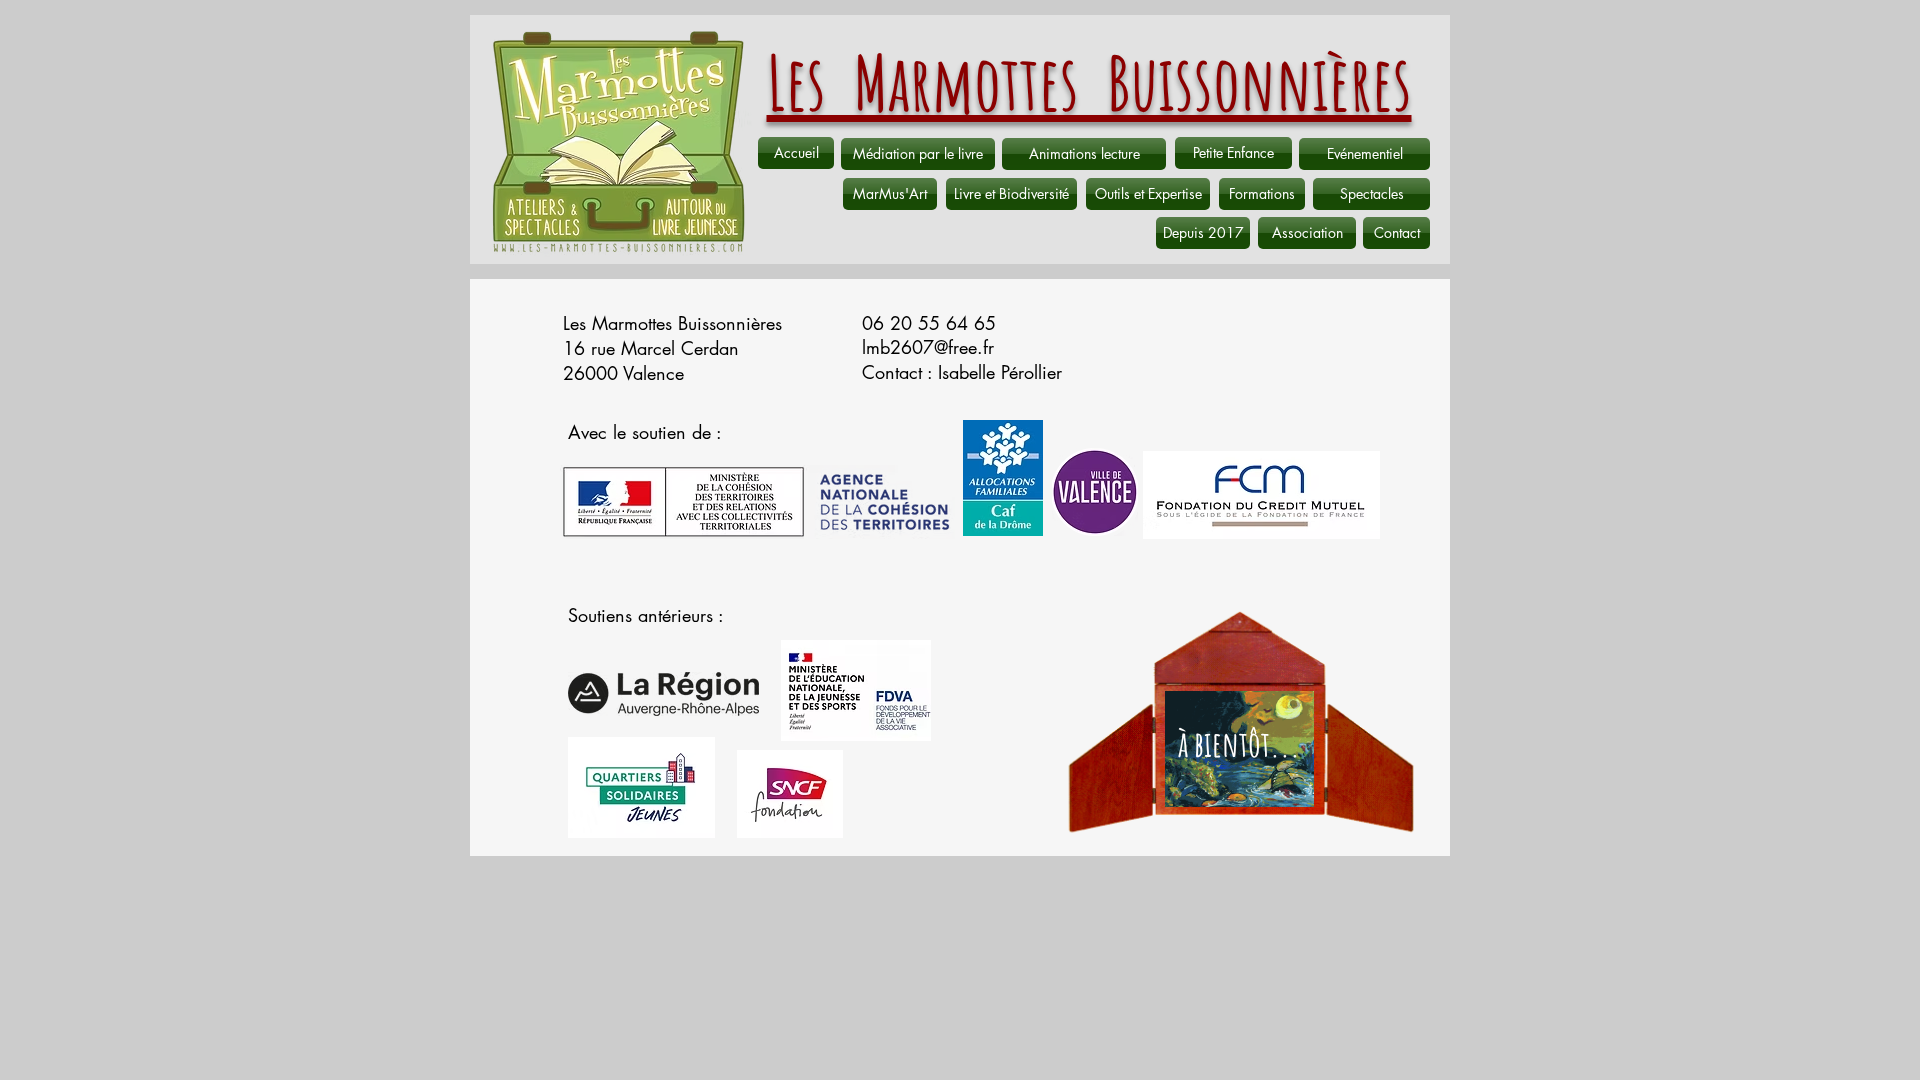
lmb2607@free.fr (928, 347)
